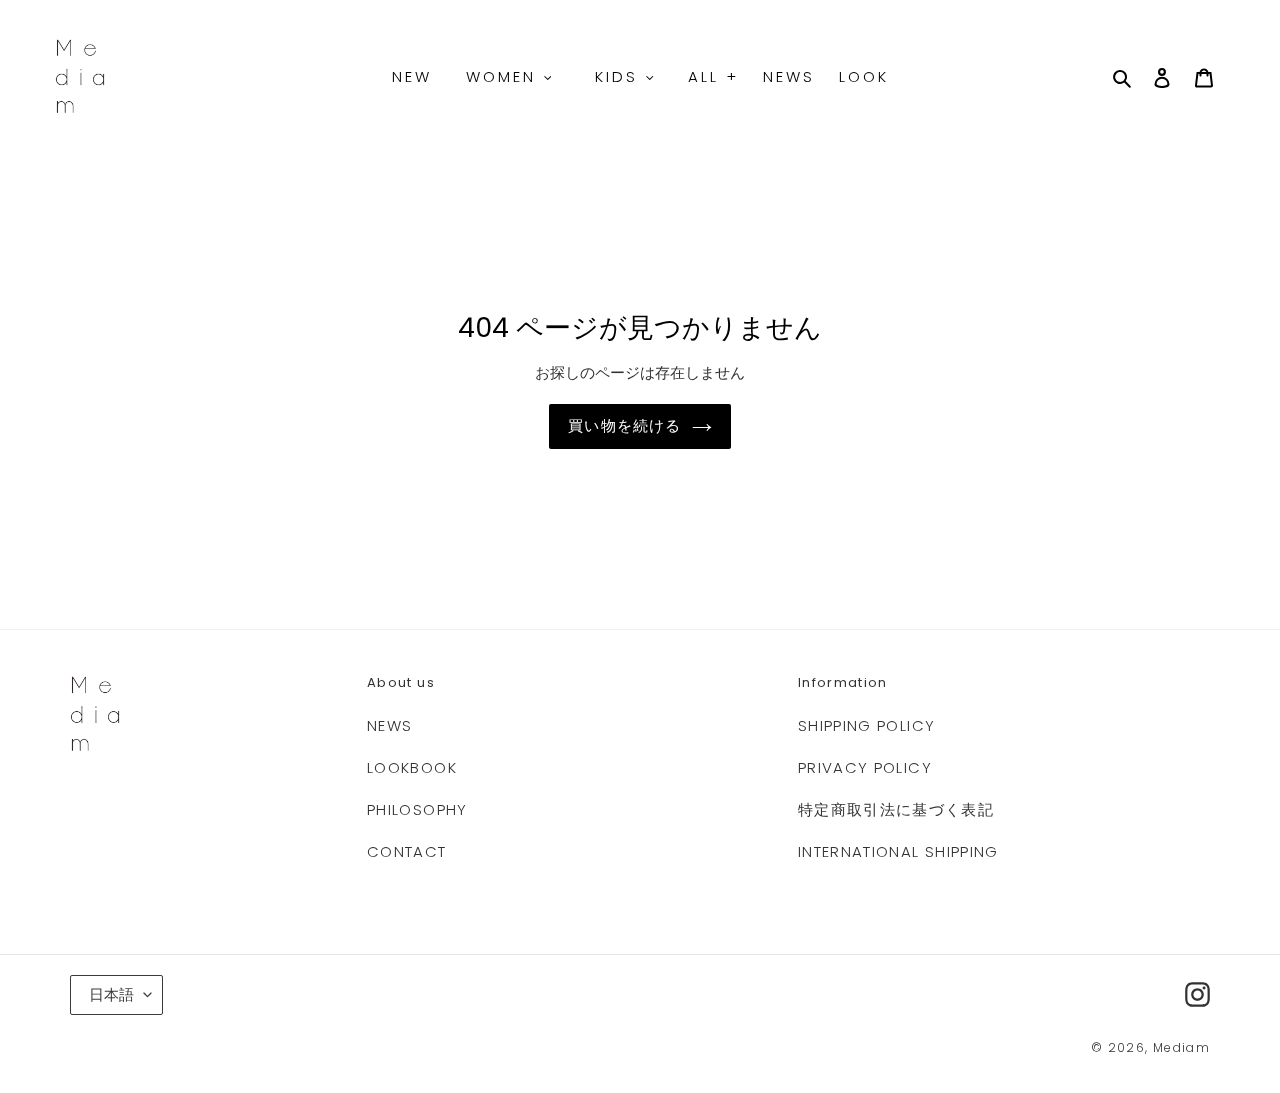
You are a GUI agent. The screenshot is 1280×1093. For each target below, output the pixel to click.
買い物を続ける (624, 425)
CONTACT (406, 851)
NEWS (389, 725)
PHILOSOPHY (417, 809)
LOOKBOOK (412, 767)
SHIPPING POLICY (866, 725)
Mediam (1181, 1047)
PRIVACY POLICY (865, 767)
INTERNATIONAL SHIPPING (898, 851)
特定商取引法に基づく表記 (896, 809)
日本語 (111, 994)
